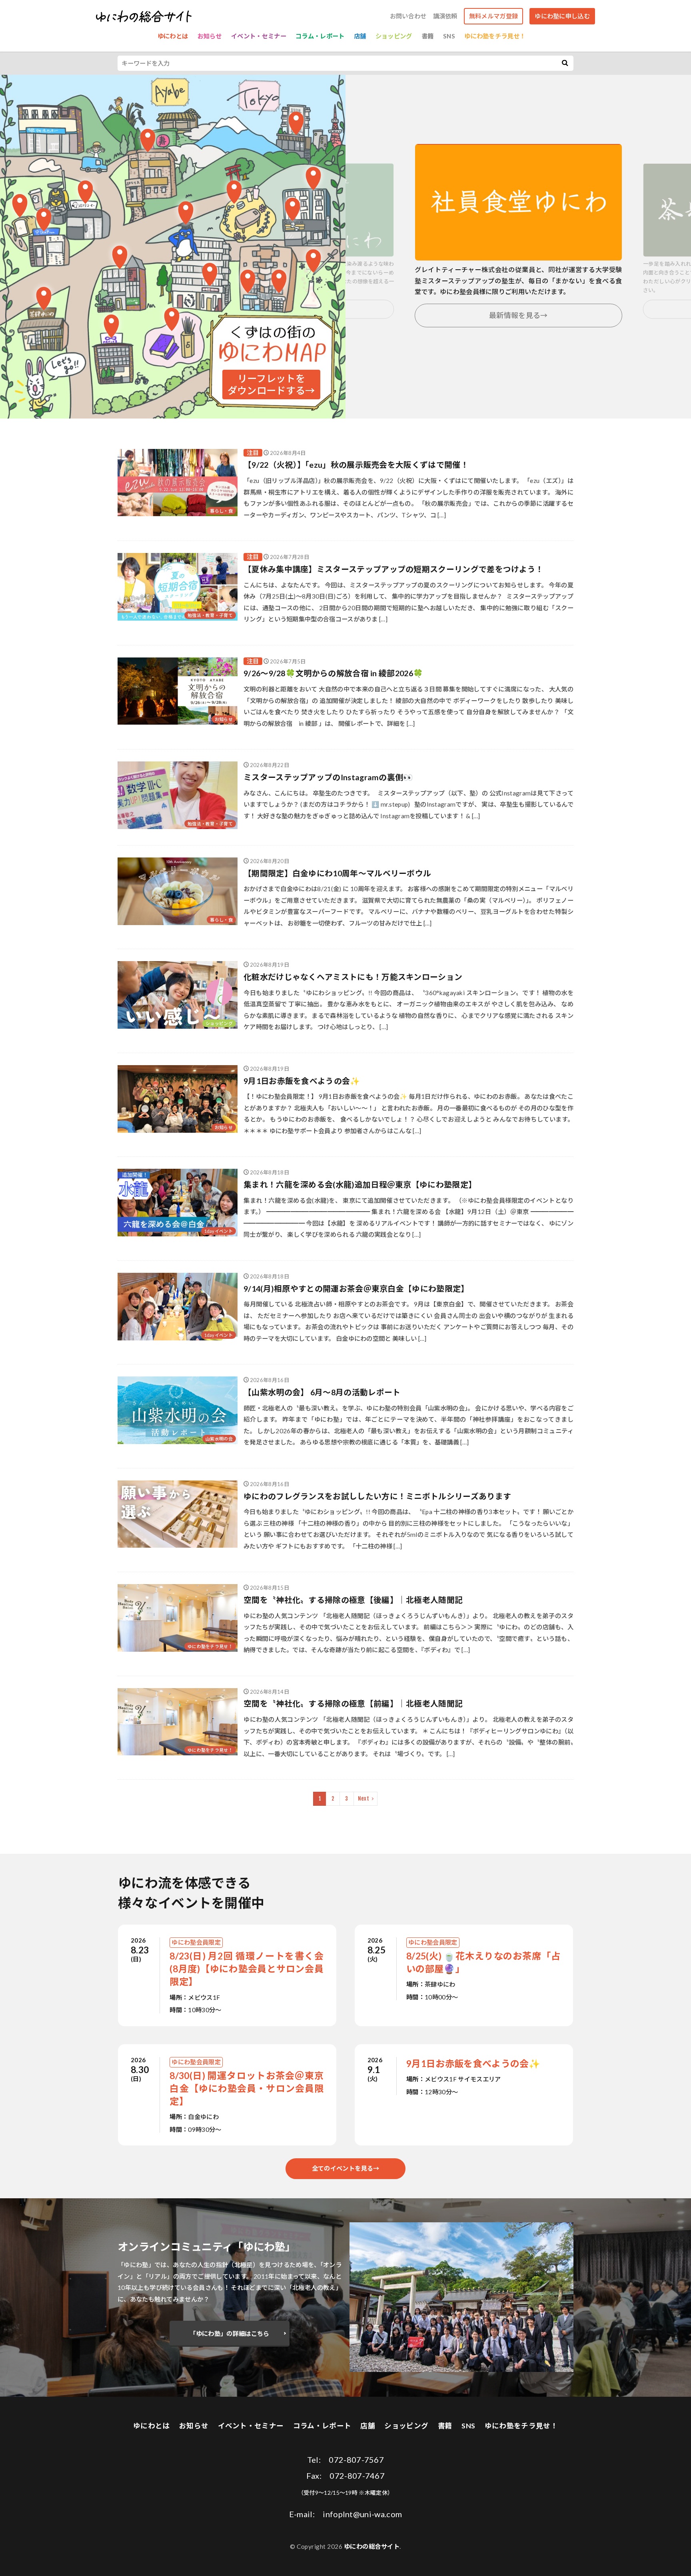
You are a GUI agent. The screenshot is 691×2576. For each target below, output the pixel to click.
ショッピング (394, 36)
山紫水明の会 (219, 1439)
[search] (565, 63)
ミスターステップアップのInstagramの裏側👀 (329, 777)
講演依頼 (445, 16)
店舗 (360, 36)
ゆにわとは (173, 36)
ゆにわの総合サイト (372, 2546)
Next (363, 1799)
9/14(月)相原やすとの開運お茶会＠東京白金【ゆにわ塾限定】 (356, 1288)
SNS (449, 36)
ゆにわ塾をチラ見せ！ (495, 36)
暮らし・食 (221, 511)
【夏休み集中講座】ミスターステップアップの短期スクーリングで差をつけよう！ (393, 569)
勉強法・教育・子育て (210, 615)
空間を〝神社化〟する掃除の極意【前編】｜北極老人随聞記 (353, 1703)
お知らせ (210, 36)
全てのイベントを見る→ (345, 2168)
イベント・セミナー (259, 36)
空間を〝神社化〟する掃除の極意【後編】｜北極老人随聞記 (353, 1600)
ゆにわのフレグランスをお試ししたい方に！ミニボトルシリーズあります (377, 1496)
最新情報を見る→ (518, 315)
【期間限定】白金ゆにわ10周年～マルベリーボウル (337, 873)
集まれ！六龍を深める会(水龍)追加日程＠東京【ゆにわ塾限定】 (360, 1184)
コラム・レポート (320, 36)
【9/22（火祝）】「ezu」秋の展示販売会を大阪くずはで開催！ (356, 465)
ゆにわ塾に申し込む (562, 16)
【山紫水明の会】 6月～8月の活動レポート (322, 1392)
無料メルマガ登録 (493, 16)
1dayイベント (219, 1231)
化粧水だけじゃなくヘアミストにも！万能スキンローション (353, 977)
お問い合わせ (408, 16)
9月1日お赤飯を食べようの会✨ (302, 1081)
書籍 (428, 36)
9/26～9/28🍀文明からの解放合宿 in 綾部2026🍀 (333, 673)
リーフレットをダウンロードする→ (271, 384)
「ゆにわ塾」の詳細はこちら (229, 2334)
